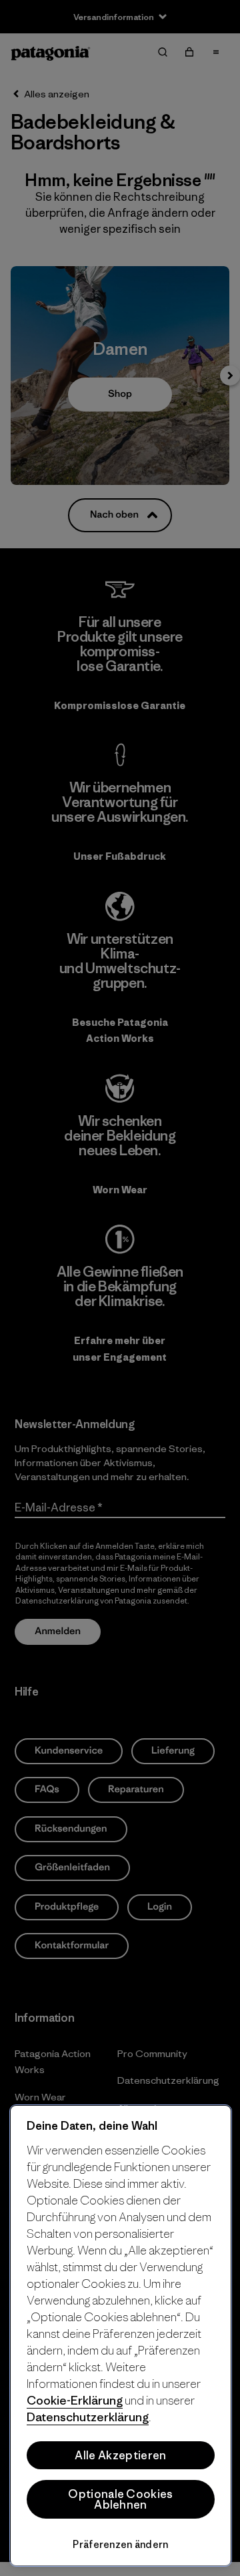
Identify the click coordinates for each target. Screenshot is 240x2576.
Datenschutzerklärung (88, 2417)
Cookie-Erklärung (75, 2400)
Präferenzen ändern (120, 2544)
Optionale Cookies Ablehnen (120, 2499)
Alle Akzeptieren (120, 2455)
